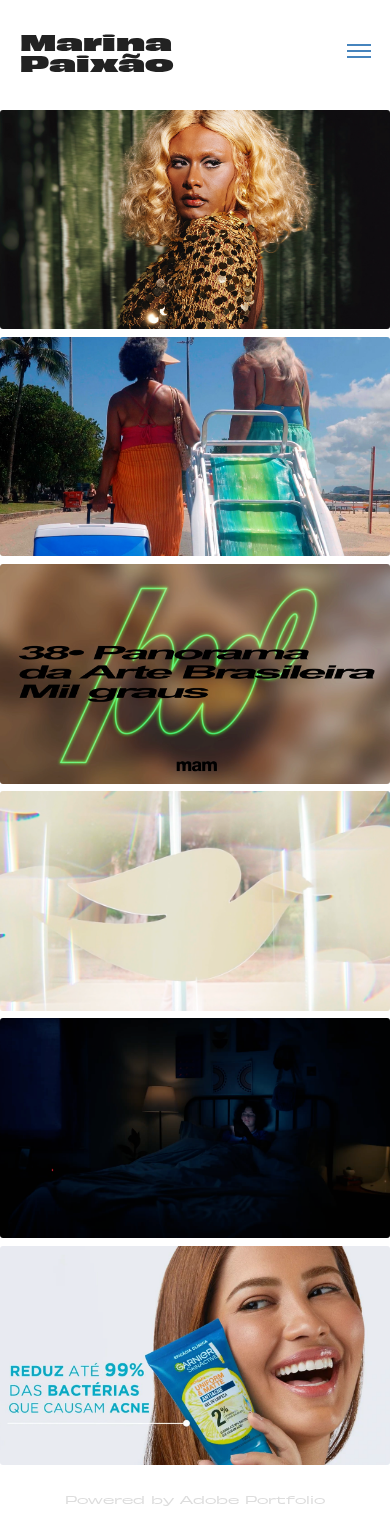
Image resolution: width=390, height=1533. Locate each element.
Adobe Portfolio (252, 1499)
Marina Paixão (100, 50)
